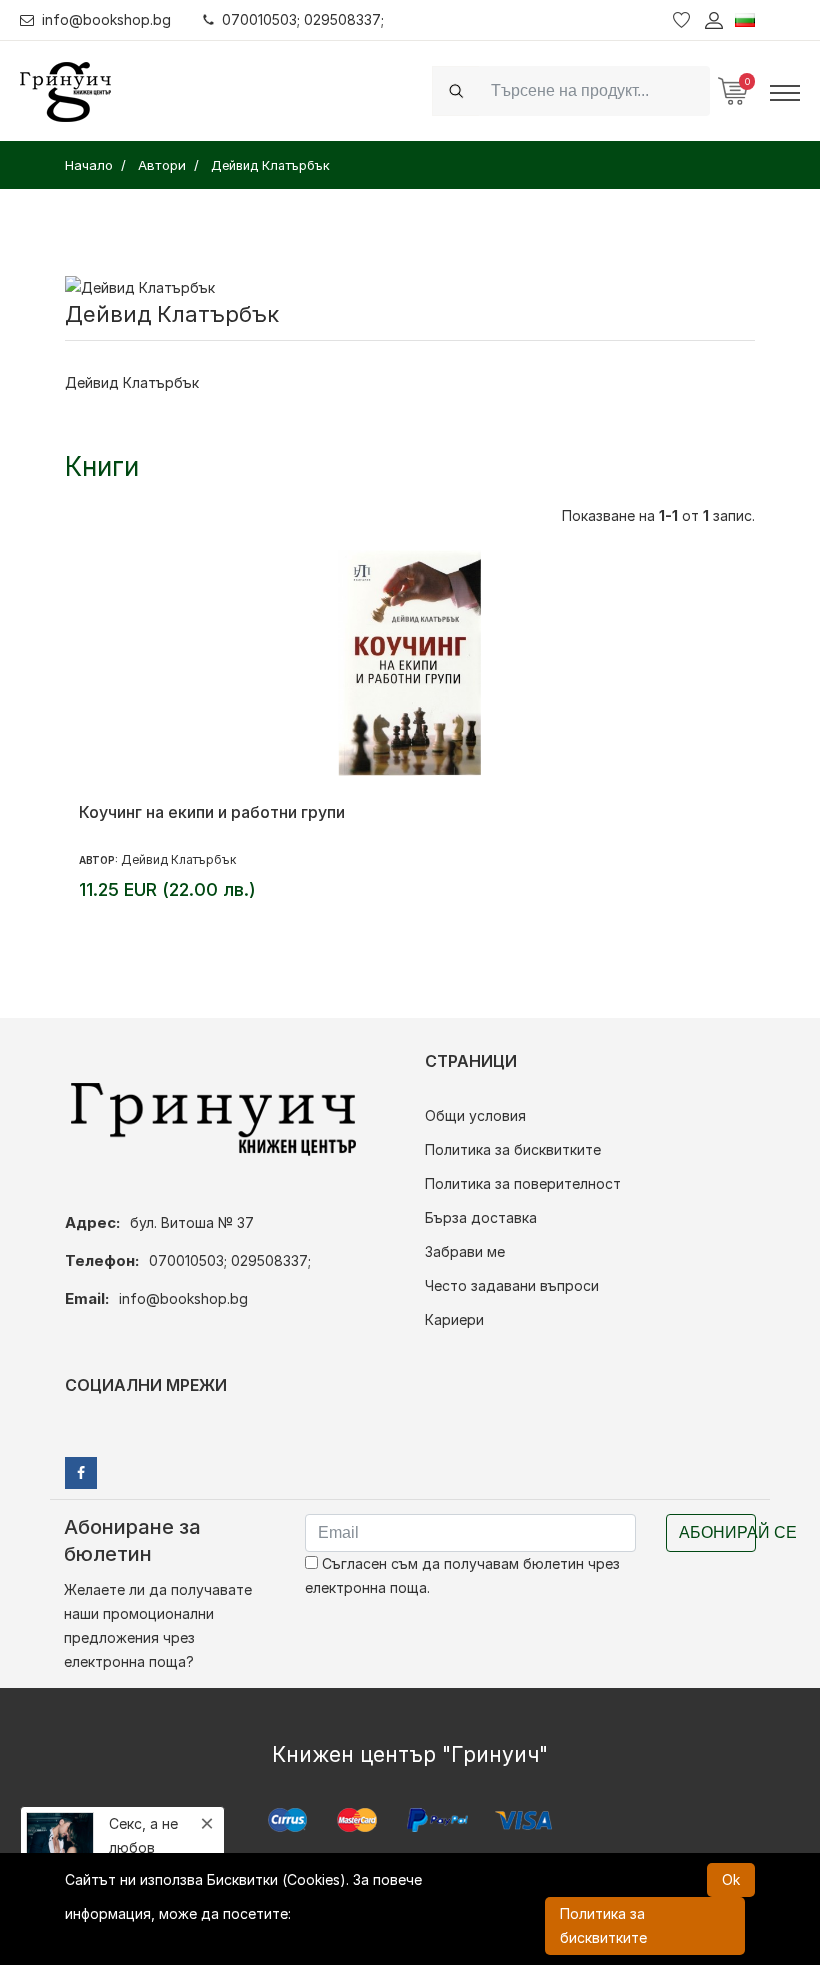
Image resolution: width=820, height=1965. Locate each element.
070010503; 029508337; (303, 19)
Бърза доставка (481, 1217)
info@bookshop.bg (106, 19)
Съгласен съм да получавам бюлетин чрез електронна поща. (462, 1575)
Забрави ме (465, 1251)
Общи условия (475, 1115)
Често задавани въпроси (512, 1285)
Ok (731, 1879)
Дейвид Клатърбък (178, 859)
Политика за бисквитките (513, 1149)
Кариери (454, 1319)
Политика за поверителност (523, 1183)
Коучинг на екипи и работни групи (212, 812)
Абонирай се (717, 1532)
